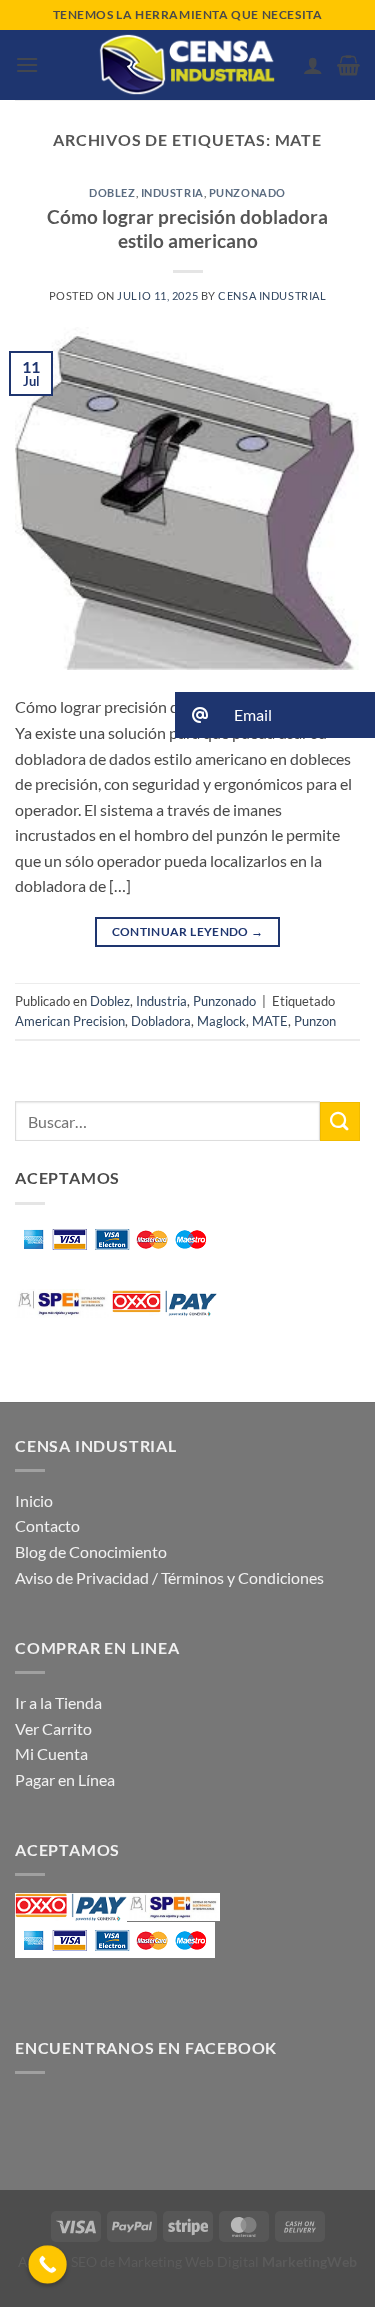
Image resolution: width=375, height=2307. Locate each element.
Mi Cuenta (51, 1753)
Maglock (221, 1021)
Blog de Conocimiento (91, 1551)
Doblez (112, 192)
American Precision (70, 1021)
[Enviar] (340, 1121)
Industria (172, 192)
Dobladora (161, 1021)
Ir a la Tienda (58, 1702)
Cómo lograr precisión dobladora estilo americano (187, 229)
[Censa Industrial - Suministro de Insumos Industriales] (188, 65)
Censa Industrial (272, 295)
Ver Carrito (53, 1728)
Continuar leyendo (188, 931)
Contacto (47, 1525)
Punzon (315, 1021)
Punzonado (247, 192)
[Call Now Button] (47, 2264)
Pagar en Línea (65, 1779)
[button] (27, 64)
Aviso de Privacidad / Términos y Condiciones (169, 1577)
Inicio (34, 1500)
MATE (270, 1021)
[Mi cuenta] (313, 65)
